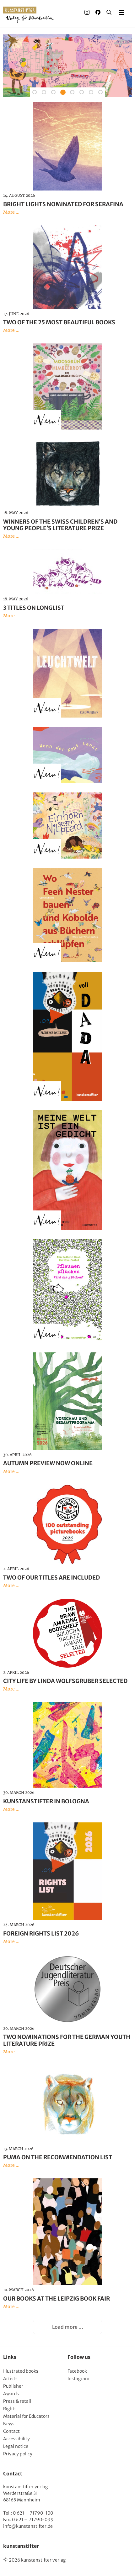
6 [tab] (82, 92)
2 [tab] (44, 92)
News (9, 2424)
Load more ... (68, 2327)
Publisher (13, 2386)
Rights (10, 2409)
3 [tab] (53, 92)
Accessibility (16, 2439)
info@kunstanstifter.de (28, 2526)
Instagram (78, 2379)
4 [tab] (63, 92)
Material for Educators (26, 2416)
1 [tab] (35, 92)
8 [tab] (100, 92)
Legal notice (16, 2446)
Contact (11, 2431)
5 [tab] (72, 92)
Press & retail (17, 2401)
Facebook (77, 2371)
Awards (11, 2394)
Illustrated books (21, 2371)
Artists (10, 2379)
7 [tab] (91, 92)
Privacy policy (18, 2454)
